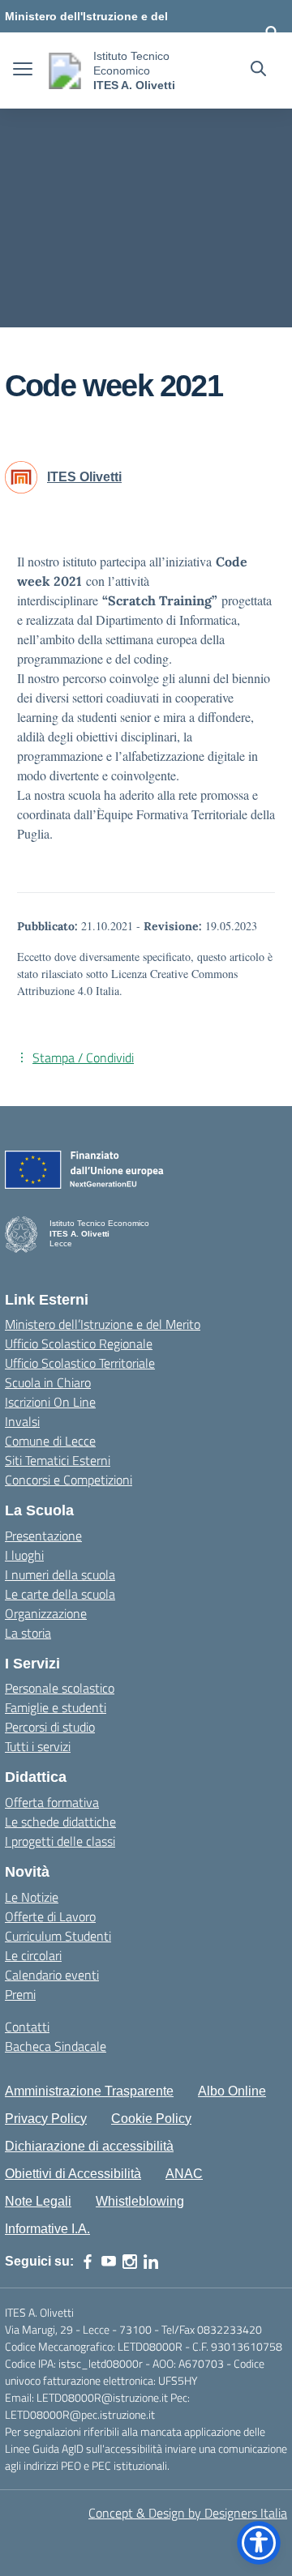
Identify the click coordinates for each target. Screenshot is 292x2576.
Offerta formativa (52, 1802)
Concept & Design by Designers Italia (188, 2513)
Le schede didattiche (60, 1822)
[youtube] (109, 2262)
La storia (28, 1633)
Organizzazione (46, 1613)
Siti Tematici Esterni (58, 1460)
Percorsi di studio (50, 1727)
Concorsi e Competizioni (69, 1480)
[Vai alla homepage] (65, 71)
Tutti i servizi (38, 1746)
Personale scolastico (60, 1688)
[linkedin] (151, 2262)
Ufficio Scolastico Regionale (79, 1344)
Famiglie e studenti (56, 1707)
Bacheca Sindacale (56, 2046)
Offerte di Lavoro (50, 1916)
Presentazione (43, 1536)
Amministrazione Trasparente (89, 2091)
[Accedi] (272, 32)
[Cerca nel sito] (258, 70)
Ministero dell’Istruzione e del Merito (103, 1324)
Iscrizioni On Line (50, 1402)
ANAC (184, 2174)
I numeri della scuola (60, 1574)
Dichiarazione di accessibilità (89, 2146)
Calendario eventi (52, 1975)
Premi (20, 1994)
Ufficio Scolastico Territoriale (80, 1363)
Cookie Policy (151, 2119)
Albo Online (232, 2091)
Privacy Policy (46, 2119)
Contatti (27, 2027)
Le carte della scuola (60, 1594)
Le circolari (33, 1955)
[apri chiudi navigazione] (23, 70)
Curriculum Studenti (58, 1936)
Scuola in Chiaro (48, 1382)
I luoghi (24, 1555)
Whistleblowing (140, 2201)
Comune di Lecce (50, 1441)
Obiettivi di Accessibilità (73, 2174)
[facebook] (88, 2262)
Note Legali (38, 2201)
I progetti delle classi (60, 1841)
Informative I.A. (47, 2229)
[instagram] (130, 2262)
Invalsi (22, 1421)
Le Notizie (32, 1897)
